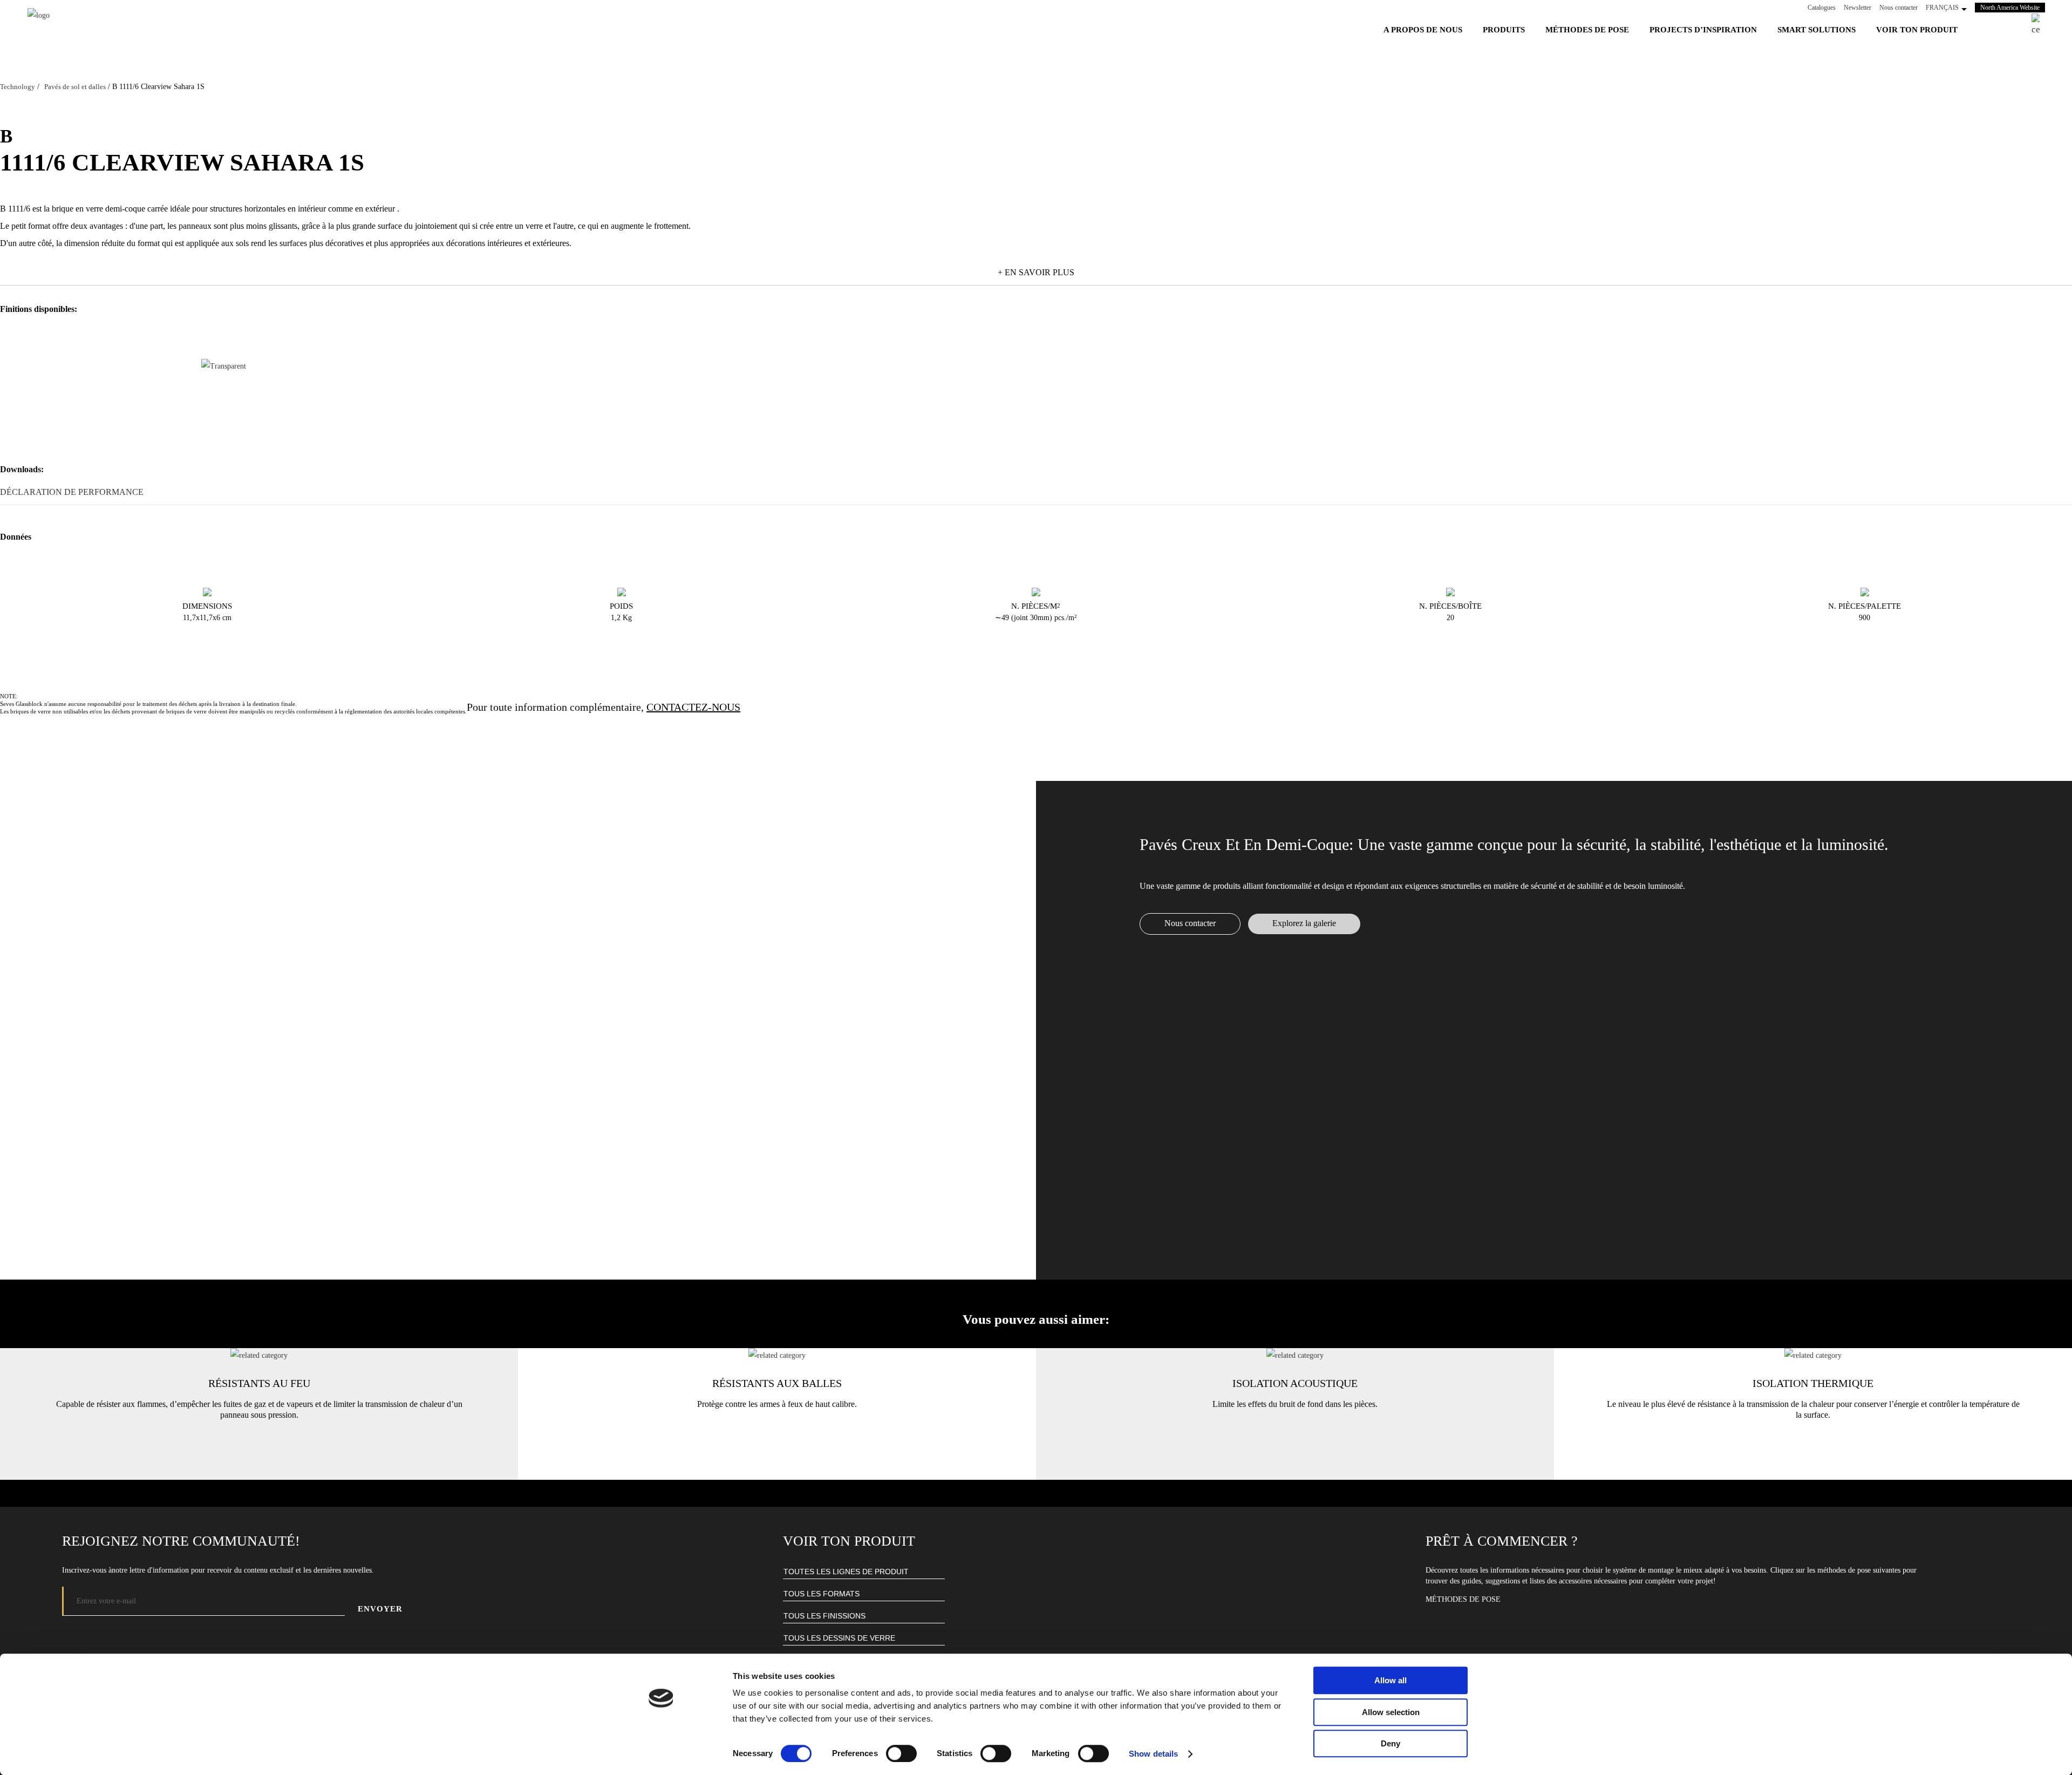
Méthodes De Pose (1463, 1599)
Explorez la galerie (1304, 923)
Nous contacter (1899, 8)
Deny (1391, 1743)
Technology (18, 87)
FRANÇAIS (1942, 8)
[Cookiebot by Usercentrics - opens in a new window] (661, 1754)
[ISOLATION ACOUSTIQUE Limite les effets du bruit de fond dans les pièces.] (1295, 1355)
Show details (1153, 1754)
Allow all (1391, 1680)
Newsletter (1858, 8)
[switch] (901, 1753)
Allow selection (1391, 1712)
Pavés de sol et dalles (75, 87)
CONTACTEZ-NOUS (693, 707)
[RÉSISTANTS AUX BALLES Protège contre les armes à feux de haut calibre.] (777, 1355)
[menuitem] (1423, 30)
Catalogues (1822, 8)
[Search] (2036, 25)
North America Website (2013, 7)
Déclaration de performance (72, 492)
